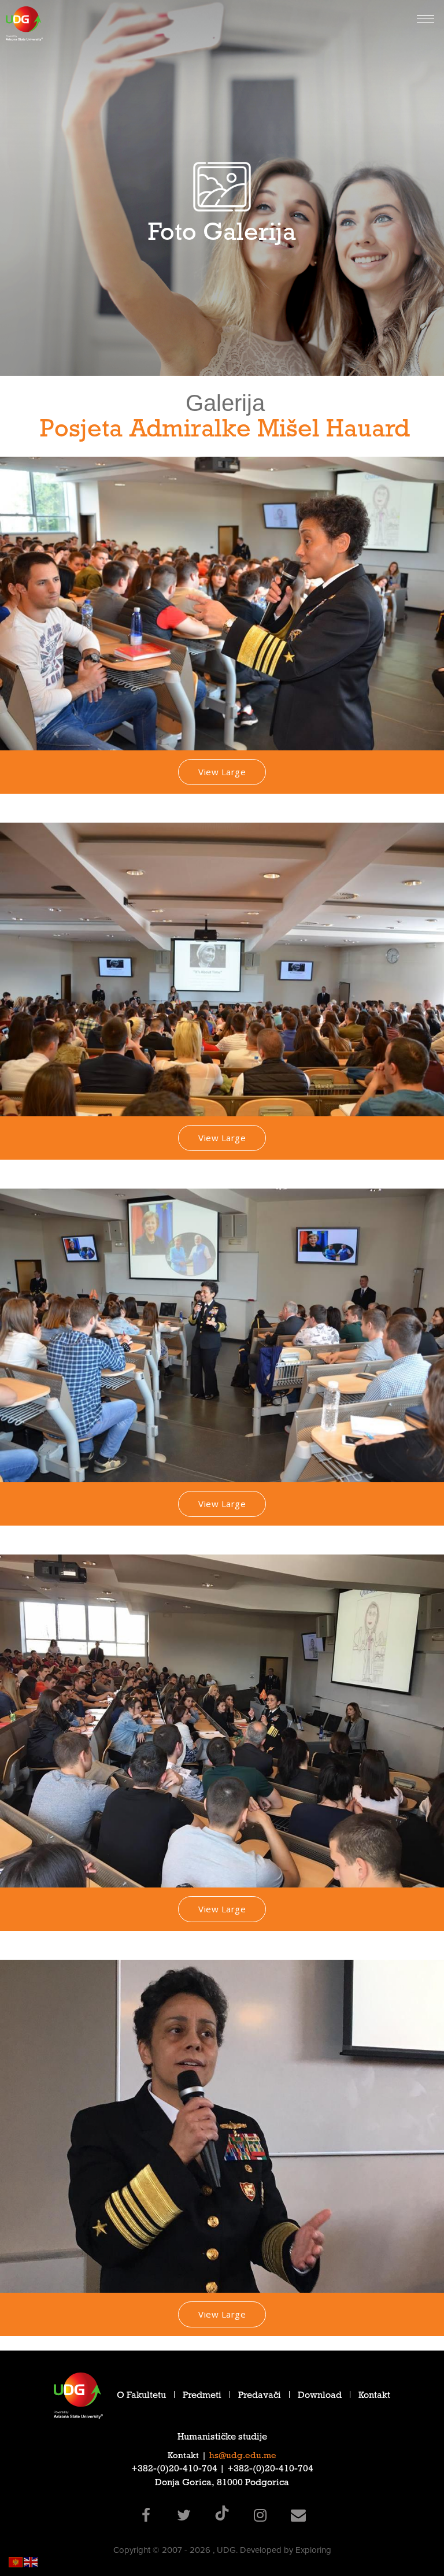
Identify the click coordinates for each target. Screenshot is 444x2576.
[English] (31, 2561)
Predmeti (202, 2397)
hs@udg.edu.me (243, 2456)
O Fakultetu (141, 2397)
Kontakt (374, 2397)
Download (320, 2397)
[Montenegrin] (16, 2561)
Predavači (260, 2397)
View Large (222, 772)
